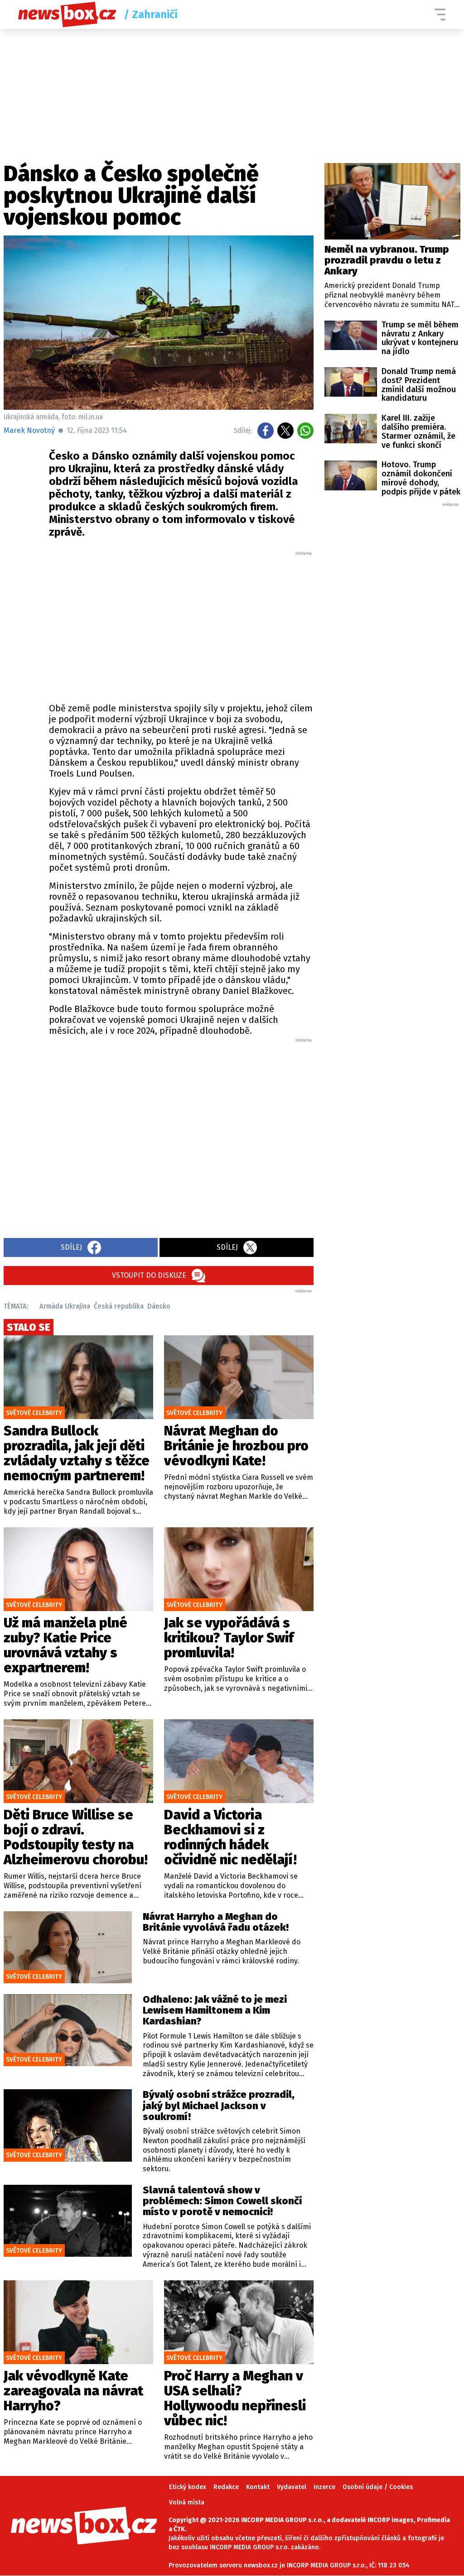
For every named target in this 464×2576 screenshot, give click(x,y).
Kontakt (258, 2487)
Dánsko (159, 1306)
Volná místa (187, 2502)
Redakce (226, 2487)
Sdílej (71, 1247)
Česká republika (119, 1306)
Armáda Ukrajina (65, 1306)
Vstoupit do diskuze (149, 1275)
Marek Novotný (29, 430)
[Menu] (440, 14)
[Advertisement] (181, 624)
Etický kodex (188, 2487)
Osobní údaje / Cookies (378, 2487)
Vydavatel (292, 2487)
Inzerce (324, 2487)
